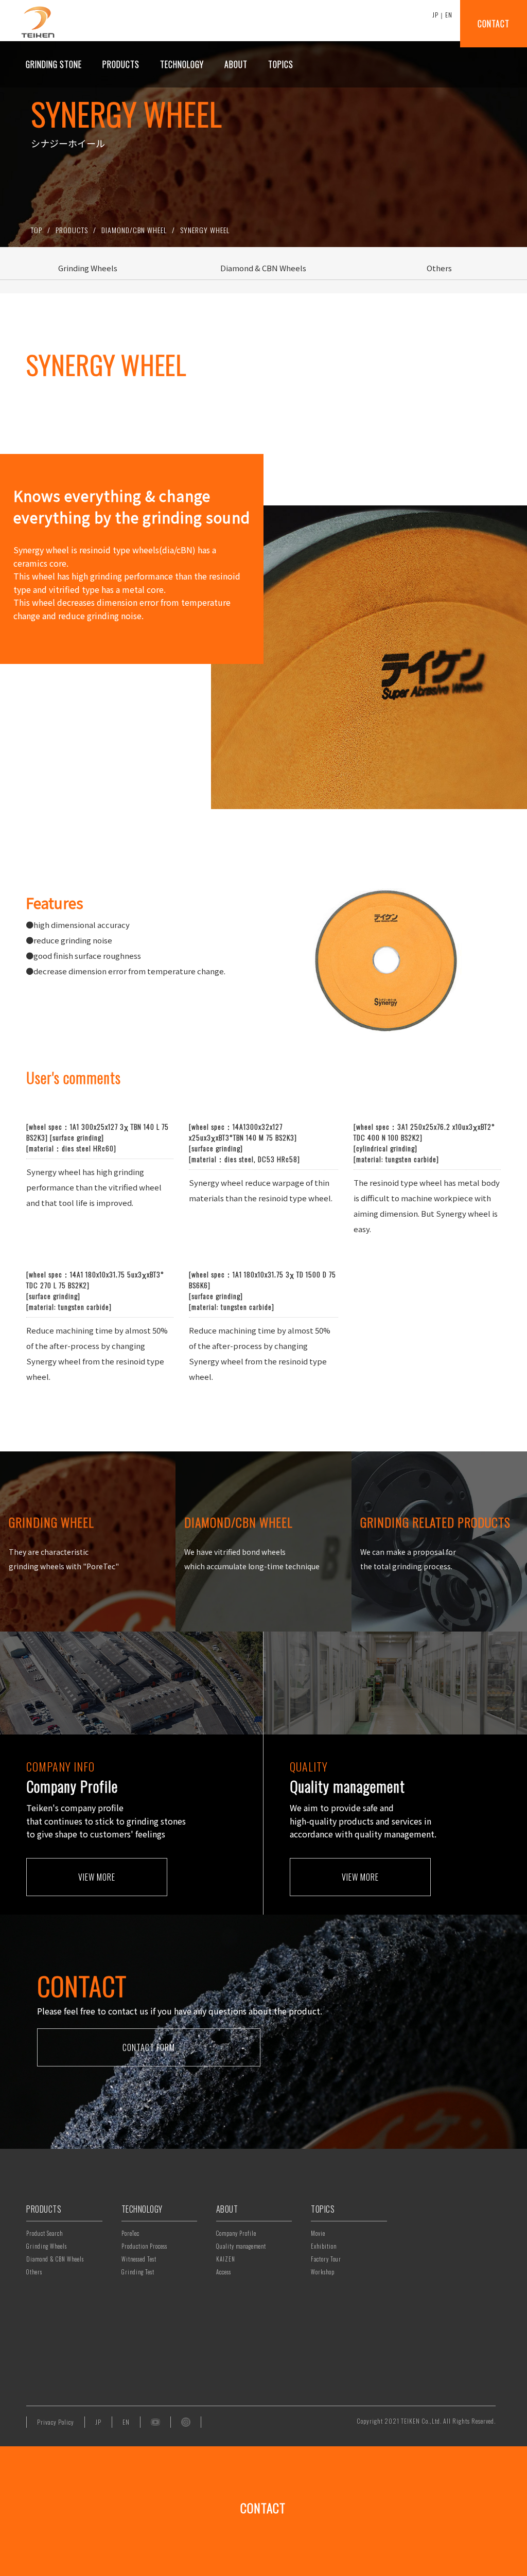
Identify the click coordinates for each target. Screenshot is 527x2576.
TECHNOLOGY (142, 2209)
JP (435, 15)
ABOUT (227, 2209)
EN (449, 15)
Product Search (45, 2233)
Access (224, 2272)
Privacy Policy (56, 2422)
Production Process (144, 2246)
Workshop (323, 2272)
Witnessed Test (139, 2259)
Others (34, 2272)
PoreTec (130, 2233)
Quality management (241, 2246)
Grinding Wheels (47, 2246)
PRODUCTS (72, 230)
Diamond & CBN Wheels (55, 2259)
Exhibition (324, 2246)
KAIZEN (226, 2259)
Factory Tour (326, 2259)
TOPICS (323, 2209)
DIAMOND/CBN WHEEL (134, 230)
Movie (318, 2233)
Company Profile (236, 2233)
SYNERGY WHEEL (205, 230)
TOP (37, 230)
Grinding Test (138, 2272)
